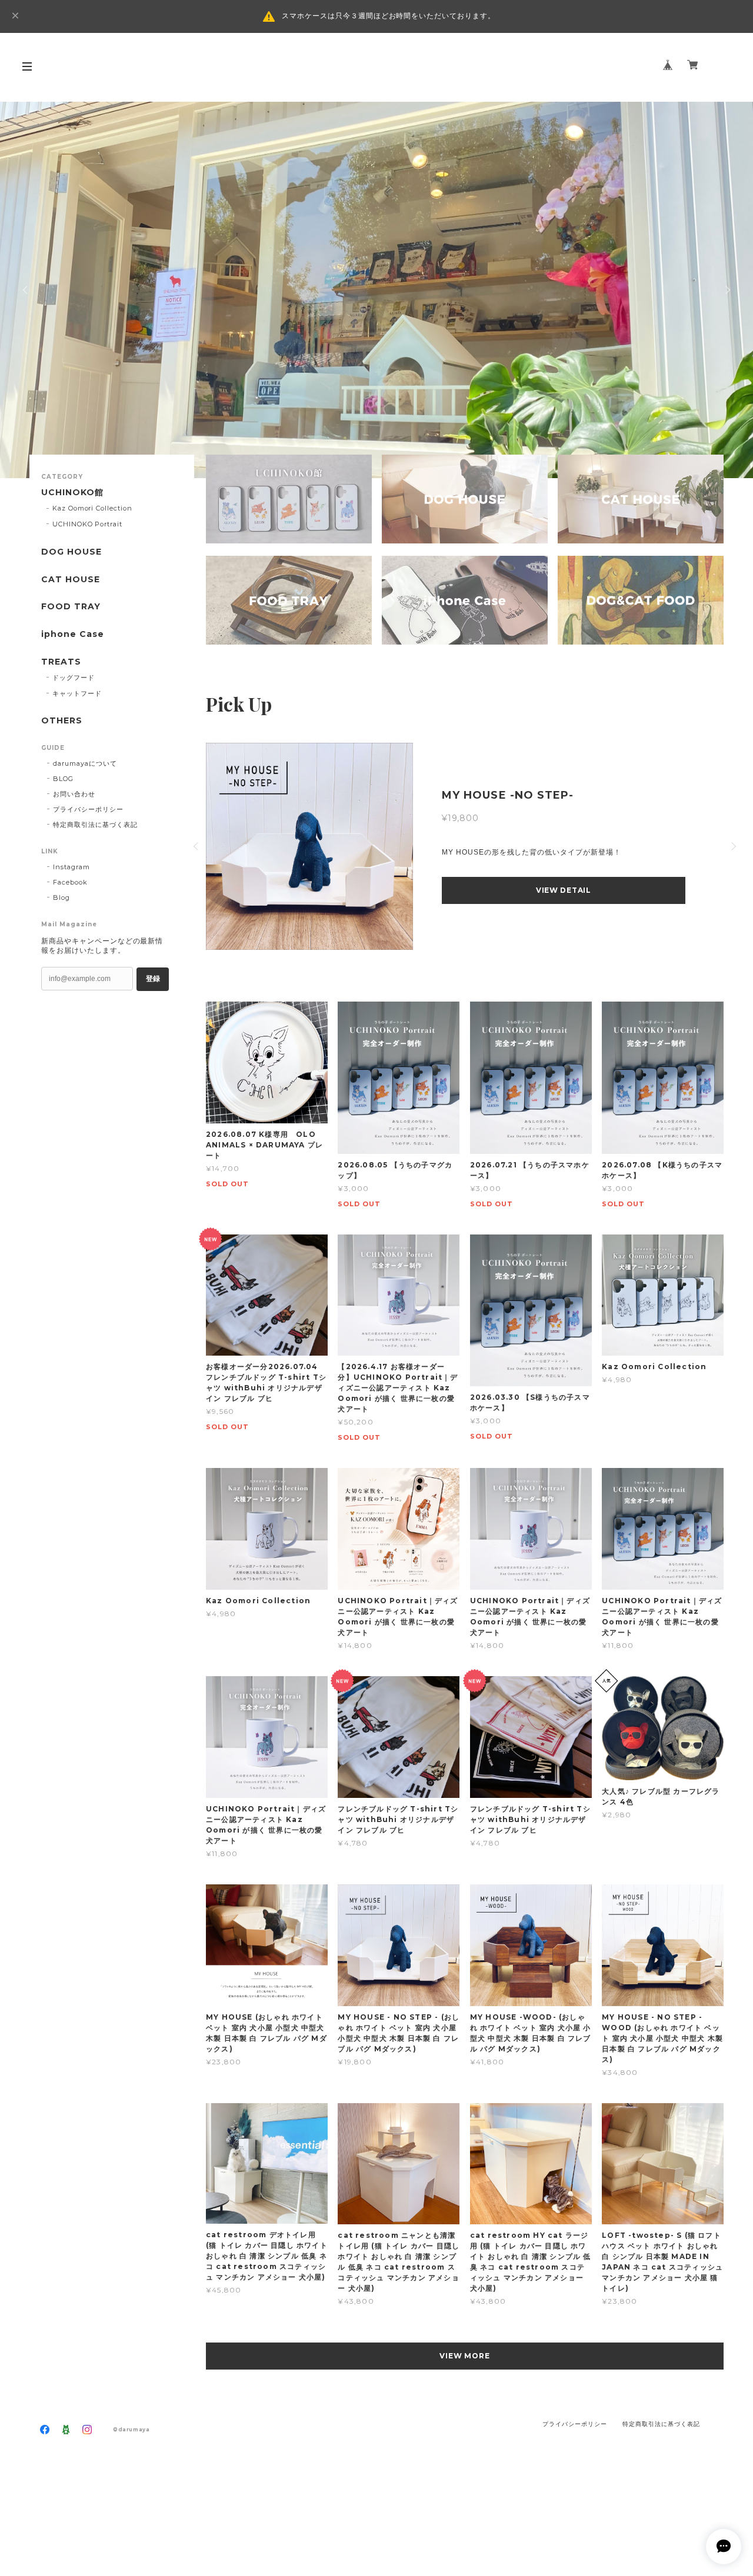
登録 (153, 979)
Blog (61, 897)
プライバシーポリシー (88, 809)
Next (727, 290)
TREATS (61, 662)
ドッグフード (74, 678)
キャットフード (77, 693)
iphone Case (73, 634)
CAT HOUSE (71, 580)
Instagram (71, 867)
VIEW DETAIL (564, 890)
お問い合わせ (74, 794)
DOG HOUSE (71, 552)
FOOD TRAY (71, 607)
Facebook (70, 882)
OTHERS (62, 721)
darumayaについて (85, 763)
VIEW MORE (465, 2356)
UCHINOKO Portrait (87, 524)
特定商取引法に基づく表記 (95, 825)
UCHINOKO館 (72, 493)
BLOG (63, 779)
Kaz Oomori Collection (92, 508)
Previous (26, 290)
